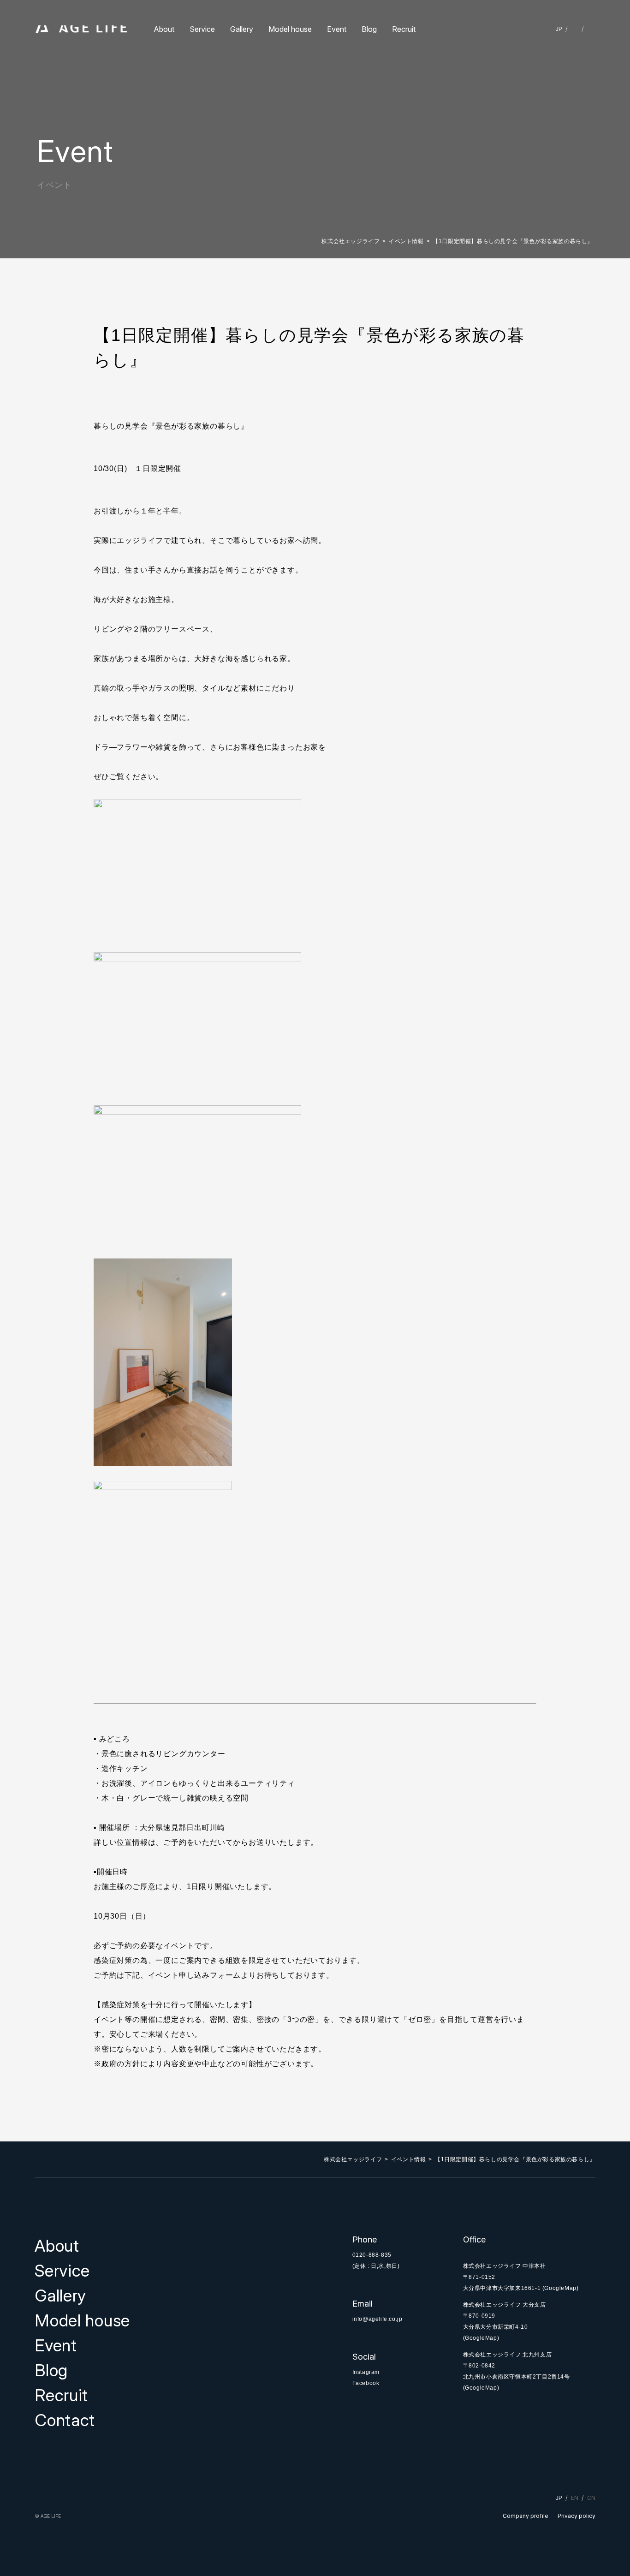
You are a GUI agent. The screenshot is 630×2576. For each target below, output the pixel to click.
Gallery (242, 29)
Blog (369, 29)
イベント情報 (406, 241)
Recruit (404, 29)
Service (202, 29)
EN (575, 29)
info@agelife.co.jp (377, 2319)
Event (337, 29)
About (164, 29)
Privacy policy (577, 2516)
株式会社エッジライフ (351, 241)
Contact (65, 2420)
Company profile (526, 2516)
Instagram (366, 2372)
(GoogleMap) (561, 2288)
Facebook (366, 2383)
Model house (290, 29)
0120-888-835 (372, 2255)
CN (591, 29)
